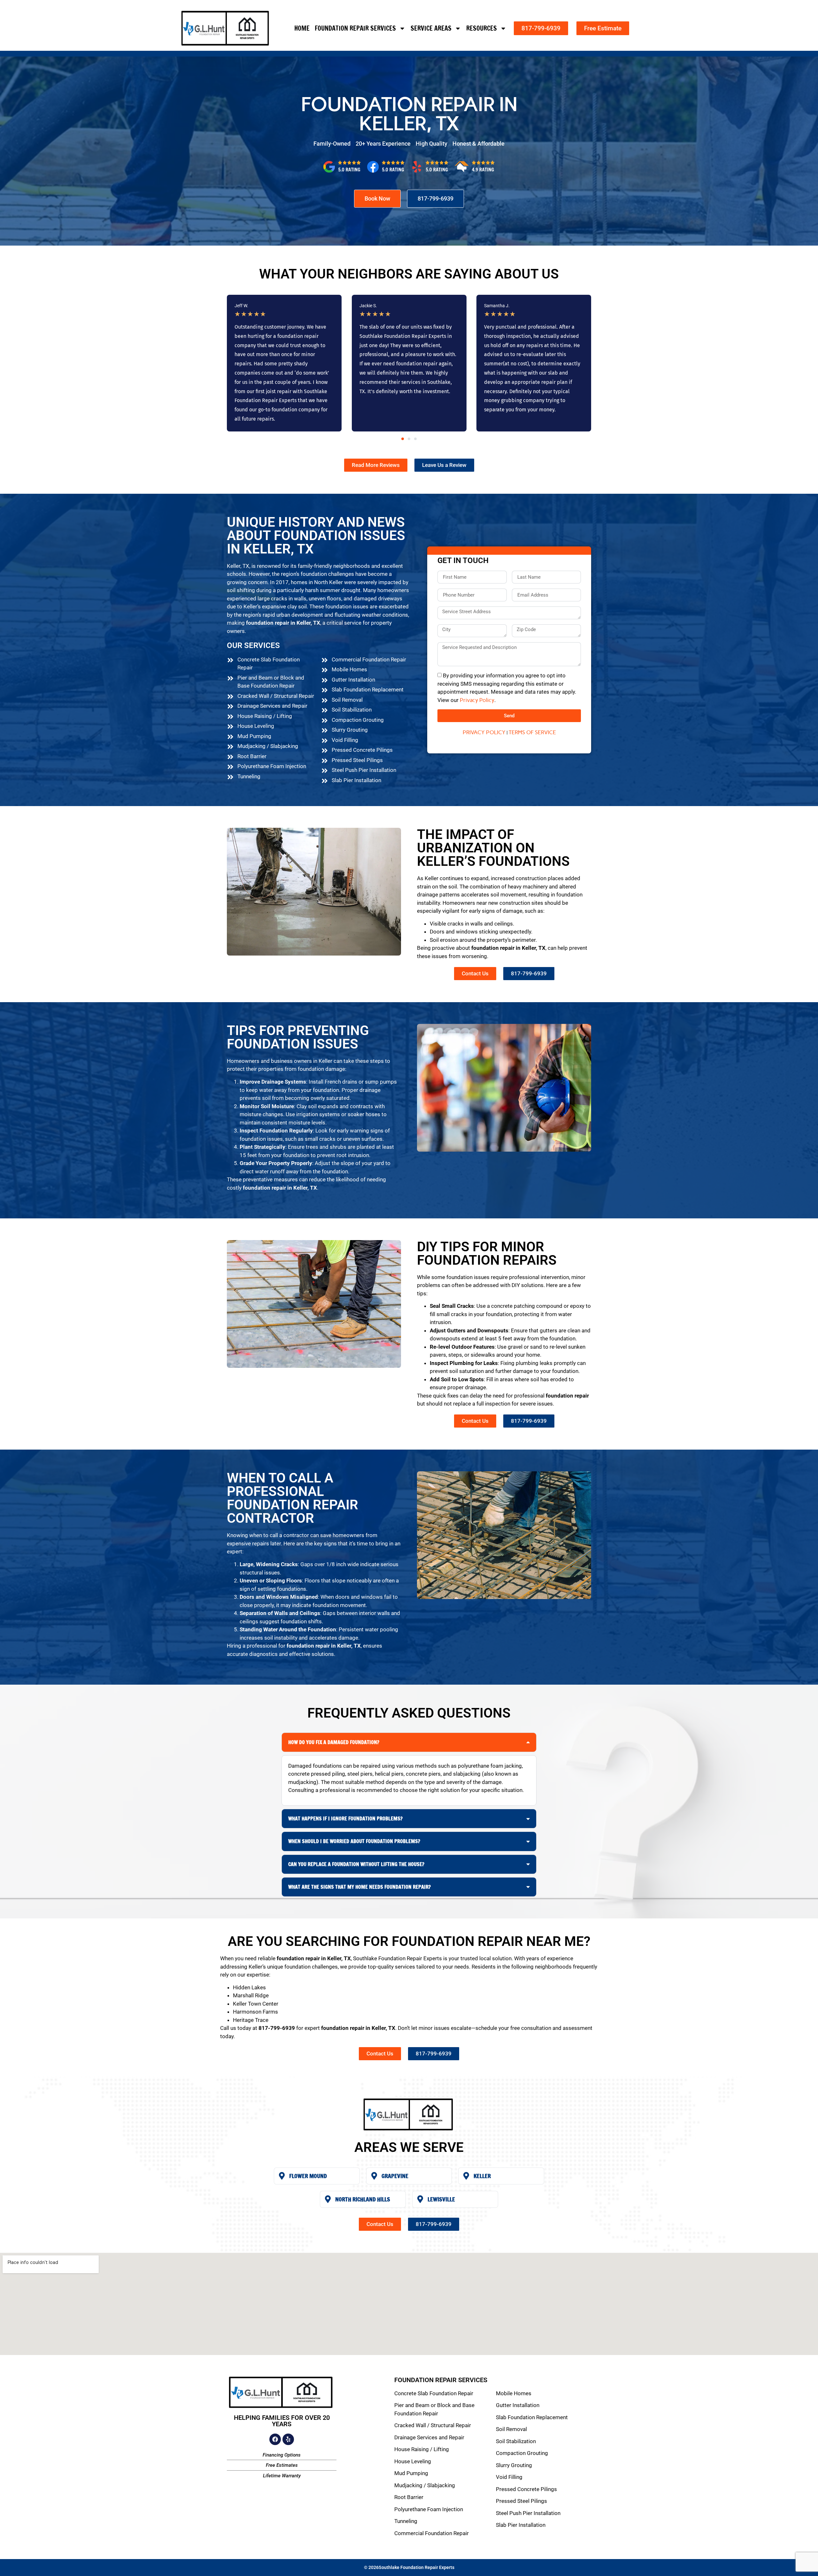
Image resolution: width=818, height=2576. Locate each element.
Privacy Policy (477, 700)
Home (302, 28)
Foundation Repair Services (355, 28)
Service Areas (431, 28)
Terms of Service (532, 732)
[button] (403, 439)
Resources (482, 28)
